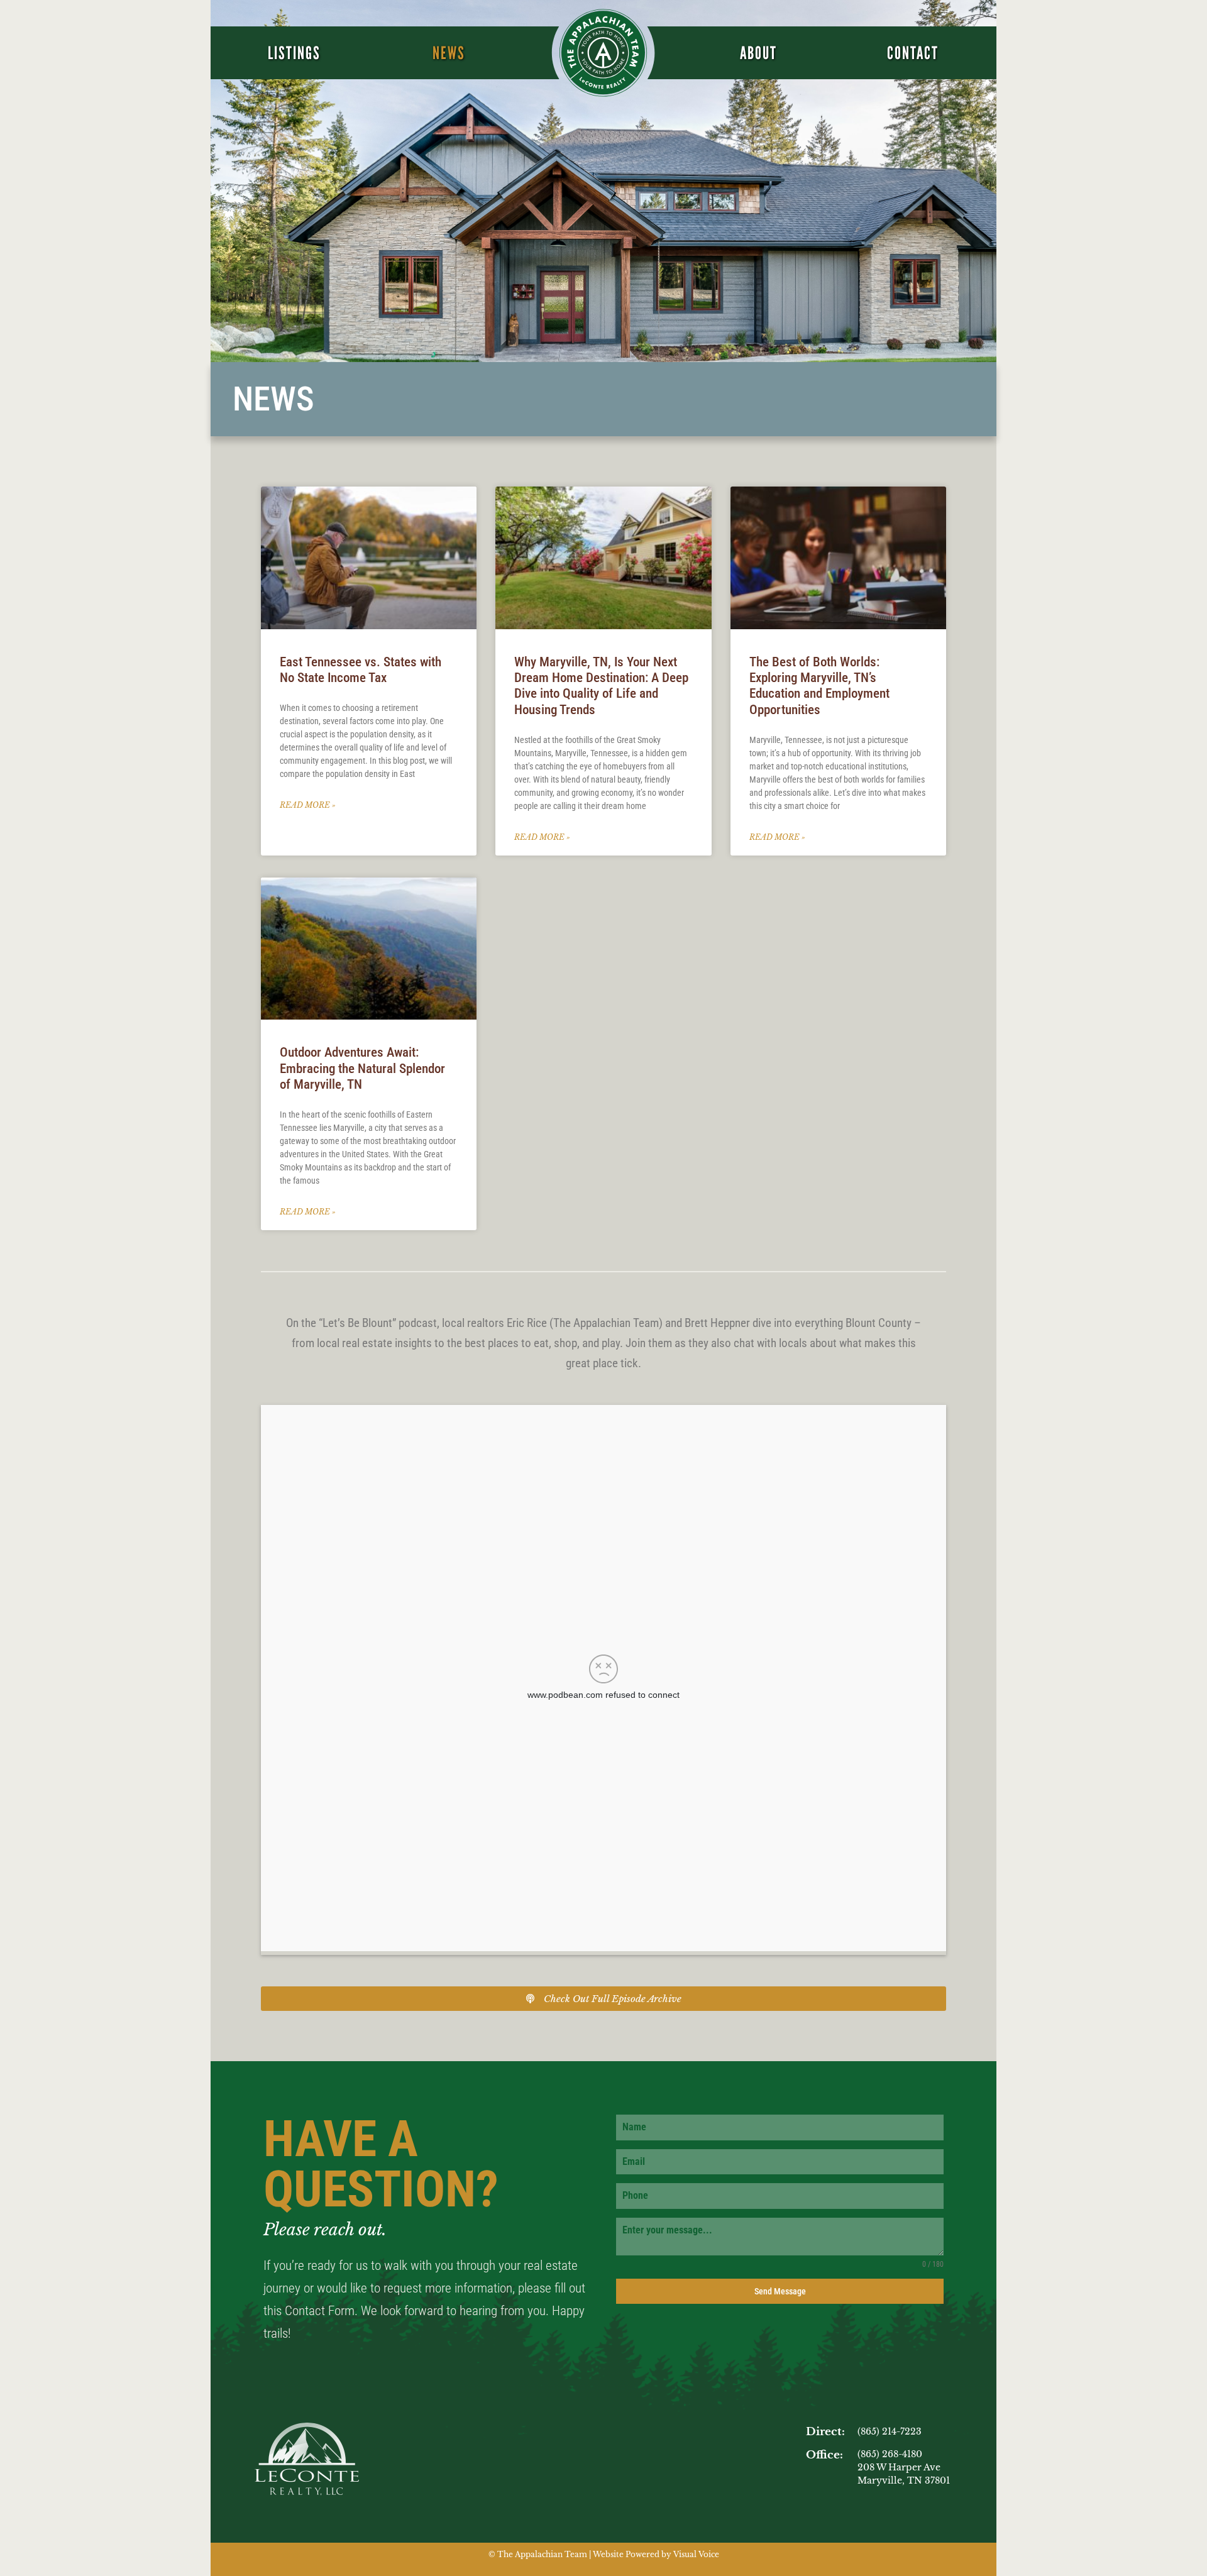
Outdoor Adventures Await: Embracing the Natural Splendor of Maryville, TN (362, 1068)
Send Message (780, 2291)
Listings (294, 53)
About (758, 53)
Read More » (308, 805)
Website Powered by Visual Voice (656, 2554)
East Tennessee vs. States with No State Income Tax (361, 670)
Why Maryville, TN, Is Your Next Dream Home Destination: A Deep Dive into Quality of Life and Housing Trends (601, 686)
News (449, 53)
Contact (913, 53)
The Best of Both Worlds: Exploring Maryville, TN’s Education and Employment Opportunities (819, 686)
